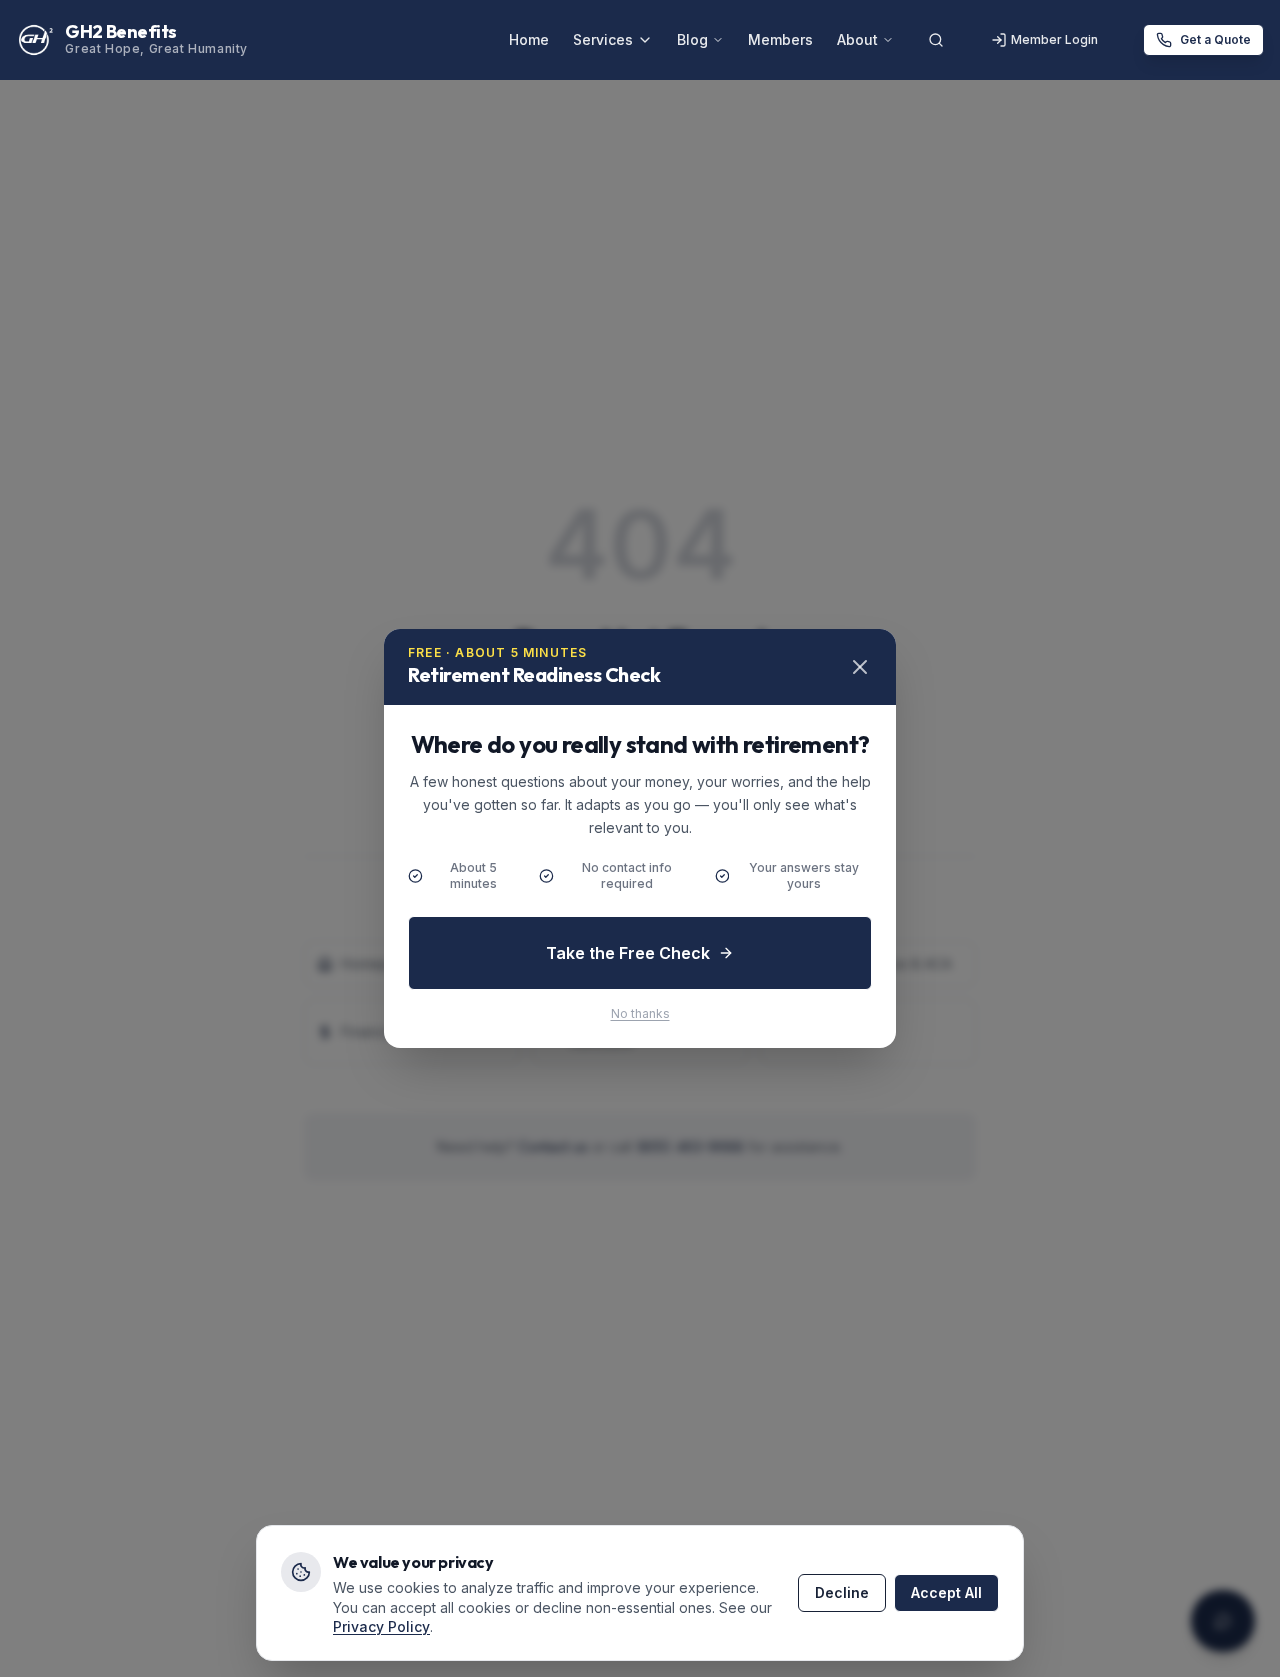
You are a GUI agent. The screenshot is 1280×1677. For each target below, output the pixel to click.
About (857, 39)
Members (780, 39)
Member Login (1054, 39)
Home (529, 39)
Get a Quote (1215, 39)
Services (603, 39)
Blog (692, 39)
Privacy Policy (381, 1626)
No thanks (640, 1013)
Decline (842, 1592)
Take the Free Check (628, 953)
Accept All (946, 1592)
